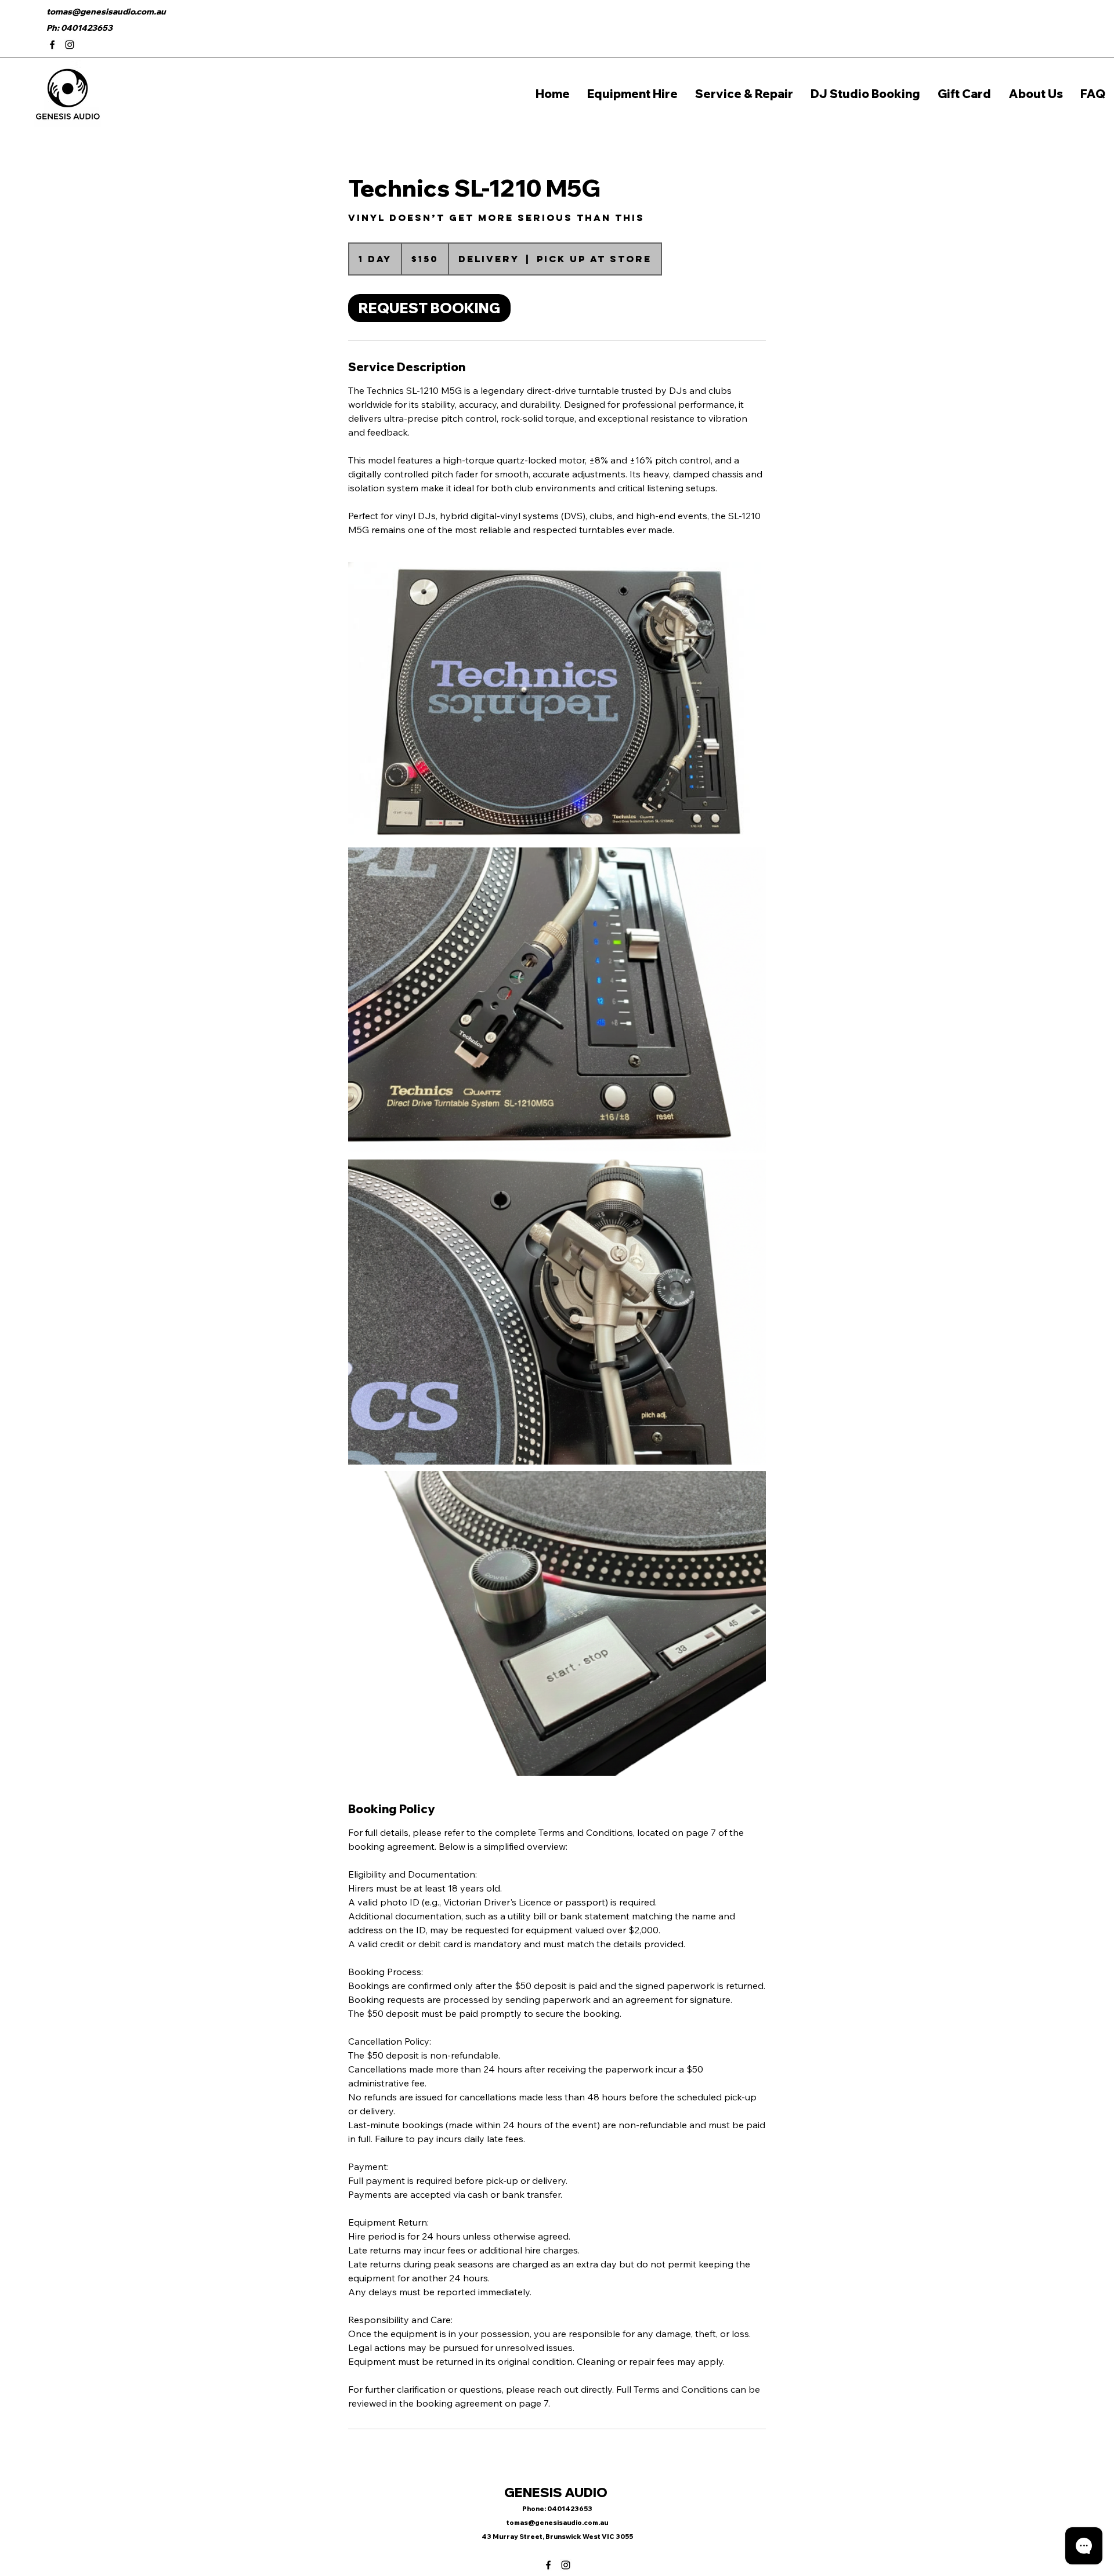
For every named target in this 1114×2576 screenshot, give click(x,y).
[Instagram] (70, 45)
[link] (429, 308)
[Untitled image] (557, 701)
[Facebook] (52, 45)
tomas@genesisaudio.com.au (106, 12)
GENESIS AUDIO (557, 2492)
